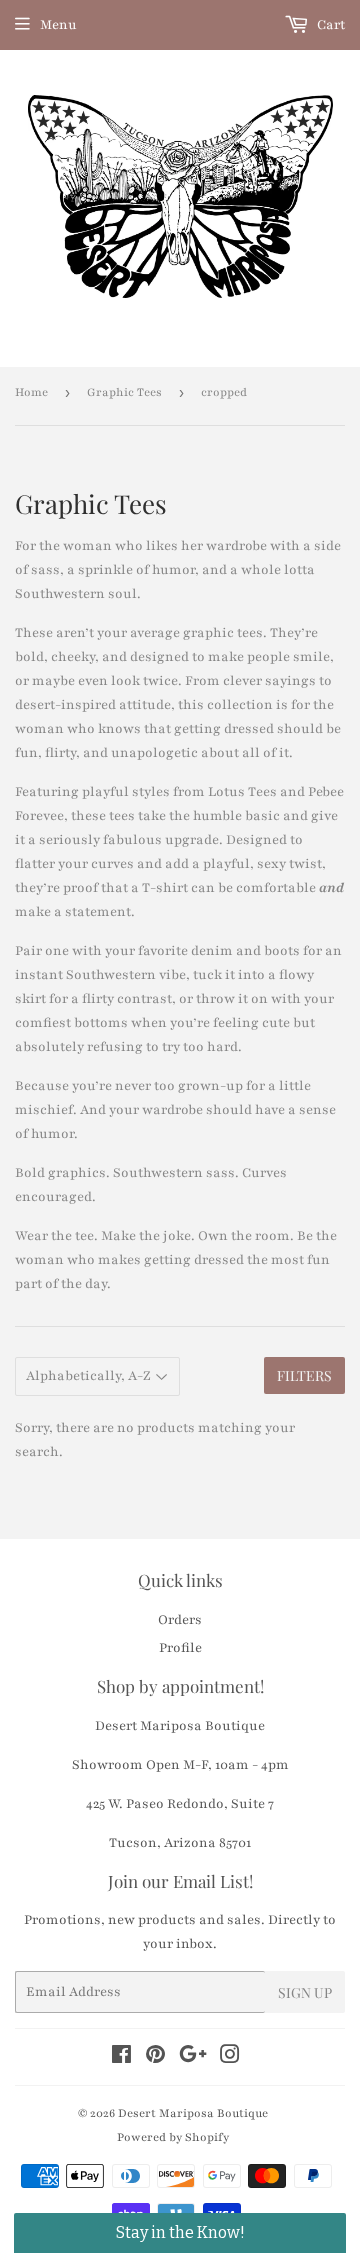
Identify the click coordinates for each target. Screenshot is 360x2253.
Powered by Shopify (173, 2137)
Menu (58, 25)
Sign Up (305, 1992)
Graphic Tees (124, 392)
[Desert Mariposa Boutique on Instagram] (230, 2058)
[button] (179, 2233)
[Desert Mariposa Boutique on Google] (193, 2058)
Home (31, 392)
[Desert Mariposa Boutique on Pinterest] (155, 2058)
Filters (304, 1375)
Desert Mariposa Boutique (193, 2113)
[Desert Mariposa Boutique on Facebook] (121, 2058)
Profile (180, 1648)
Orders (180, 1620)
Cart (329, 25)
